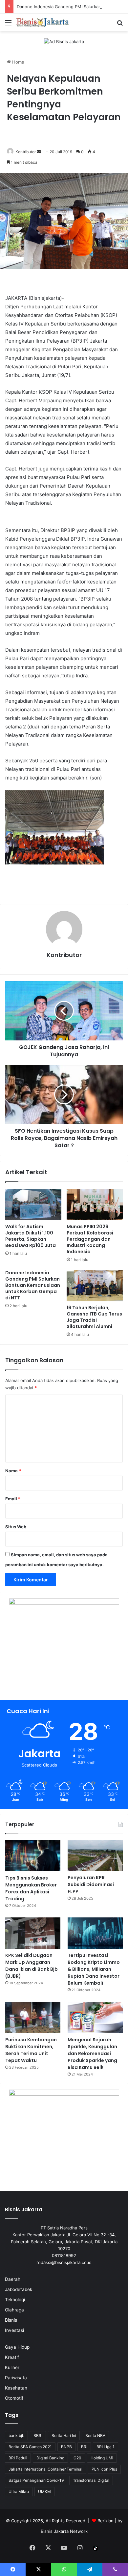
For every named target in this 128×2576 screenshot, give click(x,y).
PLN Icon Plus (104, 2469)
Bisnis (11, 2320)
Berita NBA (95, 2435)
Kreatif (12, 2357)
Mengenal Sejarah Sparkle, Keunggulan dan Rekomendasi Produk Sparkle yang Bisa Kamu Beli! (92, 2053)
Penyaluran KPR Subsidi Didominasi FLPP (91, 1884)
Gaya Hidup (17, 2347)
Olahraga (14, 2310)
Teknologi (15, 2300)
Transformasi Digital (91, 2480)
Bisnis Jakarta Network (64, 2531)
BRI (84, 2447)
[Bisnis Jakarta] (43, 22)
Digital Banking (50, 2458)
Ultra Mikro (19, 2491)
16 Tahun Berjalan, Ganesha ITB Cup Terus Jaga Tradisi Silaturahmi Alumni (94, 1317)
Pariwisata (16, 2378)
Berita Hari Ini (64, 2435)
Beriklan (106, 2521)
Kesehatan (16, 2388)
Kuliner (12, 2367)
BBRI (38, 2435)
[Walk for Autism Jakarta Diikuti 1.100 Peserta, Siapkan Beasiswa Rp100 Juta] (33, 1204)
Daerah (13, 2279)
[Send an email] (39, 152)
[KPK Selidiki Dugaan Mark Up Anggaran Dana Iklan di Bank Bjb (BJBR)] (33, 1933)
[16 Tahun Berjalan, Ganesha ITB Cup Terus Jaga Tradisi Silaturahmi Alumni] (95, 1286)
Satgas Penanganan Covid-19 (36, 2480)
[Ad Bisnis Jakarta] (64, 41)
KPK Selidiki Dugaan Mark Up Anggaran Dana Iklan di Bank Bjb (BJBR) (32, 1966)
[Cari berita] (120, 25)
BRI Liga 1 (106, 2447)
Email (13, 1499)
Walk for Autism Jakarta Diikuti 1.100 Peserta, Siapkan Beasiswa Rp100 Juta (31, 1236)
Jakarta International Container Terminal (45, 2469)
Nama (13, 1471)
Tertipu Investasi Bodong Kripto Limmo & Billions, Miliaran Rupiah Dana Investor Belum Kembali (94, 1969)
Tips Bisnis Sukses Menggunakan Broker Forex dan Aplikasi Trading (31, 1888)
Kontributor (26, 152)
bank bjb (16, 2435)
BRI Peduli (18, 2458)
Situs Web (16, 1527)
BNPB (66, 2447)
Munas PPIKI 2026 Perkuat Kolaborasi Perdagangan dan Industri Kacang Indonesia (90, 1239)
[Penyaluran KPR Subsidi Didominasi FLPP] (95, 1856)
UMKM (44, 2491)
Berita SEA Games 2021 (30, 2447)
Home (18, 62)
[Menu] (8, 25)
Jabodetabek (19, 2289)
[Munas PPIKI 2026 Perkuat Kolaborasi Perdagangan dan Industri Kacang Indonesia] (95, 1204)
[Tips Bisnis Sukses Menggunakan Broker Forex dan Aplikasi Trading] (33, 1856)
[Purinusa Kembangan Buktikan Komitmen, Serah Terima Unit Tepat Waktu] (33, 2017)
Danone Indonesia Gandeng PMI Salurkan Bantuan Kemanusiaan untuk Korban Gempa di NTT (33, 1285)
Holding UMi (102, 2458)
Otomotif (14, 2398)
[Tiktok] (96, 2548)
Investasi (14, 2330)
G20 (77, 2458)
